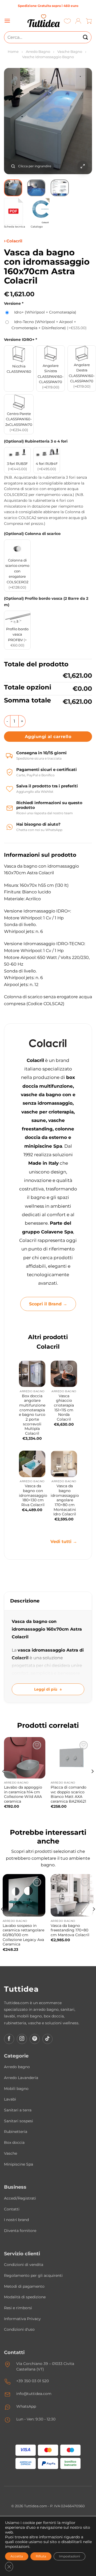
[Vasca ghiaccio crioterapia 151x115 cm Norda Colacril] (64, 1374)
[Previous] (13, 121)
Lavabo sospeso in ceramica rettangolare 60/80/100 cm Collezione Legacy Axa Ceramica (23, 1935)
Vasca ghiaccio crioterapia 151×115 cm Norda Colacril (64, 1408)
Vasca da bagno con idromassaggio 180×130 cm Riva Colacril (33, 1495)
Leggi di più (46, 1689)
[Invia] (86, 37)
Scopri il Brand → (48, 1304)
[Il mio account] (78, 21)
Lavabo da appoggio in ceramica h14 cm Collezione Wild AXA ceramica (23, 1794)
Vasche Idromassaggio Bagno (48, 57)
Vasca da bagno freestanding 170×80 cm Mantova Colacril (70, 1930)
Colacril (14, 241)
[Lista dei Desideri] (67, 21)
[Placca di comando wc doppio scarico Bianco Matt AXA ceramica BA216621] (71, 1758)
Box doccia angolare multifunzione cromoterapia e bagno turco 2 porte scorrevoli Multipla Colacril (32, 1415)
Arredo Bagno (38, 52)
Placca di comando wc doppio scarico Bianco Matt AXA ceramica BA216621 (69, 1794)
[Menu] (7, 21)
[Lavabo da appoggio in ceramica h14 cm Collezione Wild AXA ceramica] (25, 1758)
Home (13, 52)
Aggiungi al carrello (48, 737)
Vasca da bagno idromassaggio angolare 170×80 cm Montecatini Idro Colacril (65, 1500)
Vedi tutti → (64, 1542)
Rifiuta (41, 2556)
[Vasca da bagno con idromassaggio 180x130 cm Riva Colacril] (32, 1464)
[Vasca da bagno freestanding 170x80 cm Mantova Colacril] (72, 1895)
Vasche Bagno (70, 52)
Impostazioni (69, 2556)
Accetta (17, 2556)
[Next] (83, 121)
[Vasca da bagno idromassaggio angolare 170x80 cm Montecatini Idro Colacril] (64, 1464)
